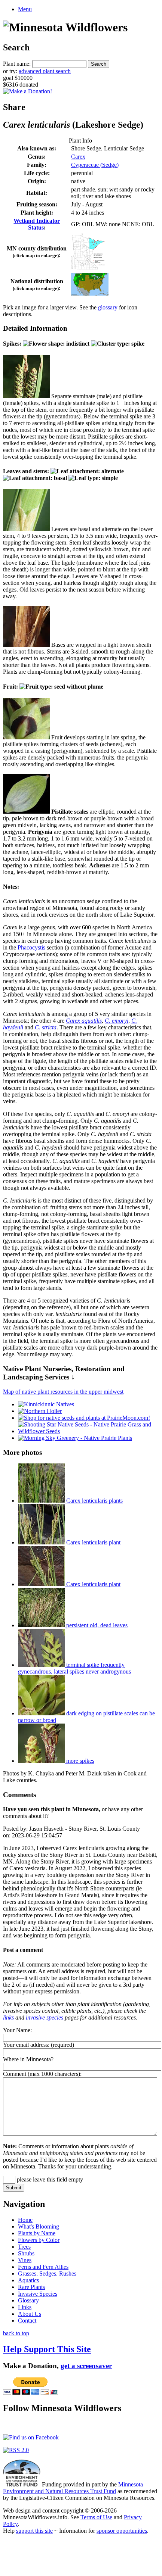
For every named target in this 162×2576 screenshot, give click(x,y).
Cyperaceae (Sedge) (95, 165)
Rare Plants (31, 2287)
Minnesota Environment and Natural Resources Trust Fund (73, 2488)
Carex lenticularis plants (94, 1501)
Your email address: (26, 2045)
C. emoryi (117, 1021)
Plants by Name (37, 2233)
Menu (25, 9)
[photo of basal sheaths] (26, 645)
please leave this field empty (49, 2179)
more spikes (80, 1761)
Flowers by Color (39, 2240)
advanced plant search (45, 71)
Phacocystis (31, 947)
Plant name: (17, 64)
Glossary (28, 2300)
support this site (34, 2531)
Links (25, 2307)
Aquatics (28, 2280)
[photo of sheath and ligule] (26, 529)
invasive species (45, 2017)
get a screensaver (86, 2366)
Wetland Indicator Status (37, 224)
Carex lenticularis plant (93, 1542)
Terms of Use (96, 2517)
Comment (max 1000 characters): (42, 2074)
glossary (108, 307)
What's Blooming (39, 2226)
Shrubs (26, 2253)
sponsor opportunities (122, 2531)
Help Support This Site (47, 2349)
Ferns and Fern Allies (43, 2267)
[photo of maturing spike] (26, 737)
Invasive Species (38, 2294)
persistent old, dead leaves (96, 1625)
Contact (27, 2321)
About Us (30, 2314)
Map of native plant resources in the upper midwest (63, 1392)
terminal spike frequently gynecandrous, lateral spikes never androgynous (74, 1668)
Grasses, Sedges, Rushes (47, 2274)
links (8, 2017)
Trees (24, 2247)
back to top (16, 2333)
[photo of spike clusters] (26, 396)
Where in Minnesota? (28, 2059)
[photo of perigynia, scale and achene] (26, 812)
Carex (78, 157)
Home (25, 2220)
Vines (25, 2260)
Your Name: (17, 2030)
